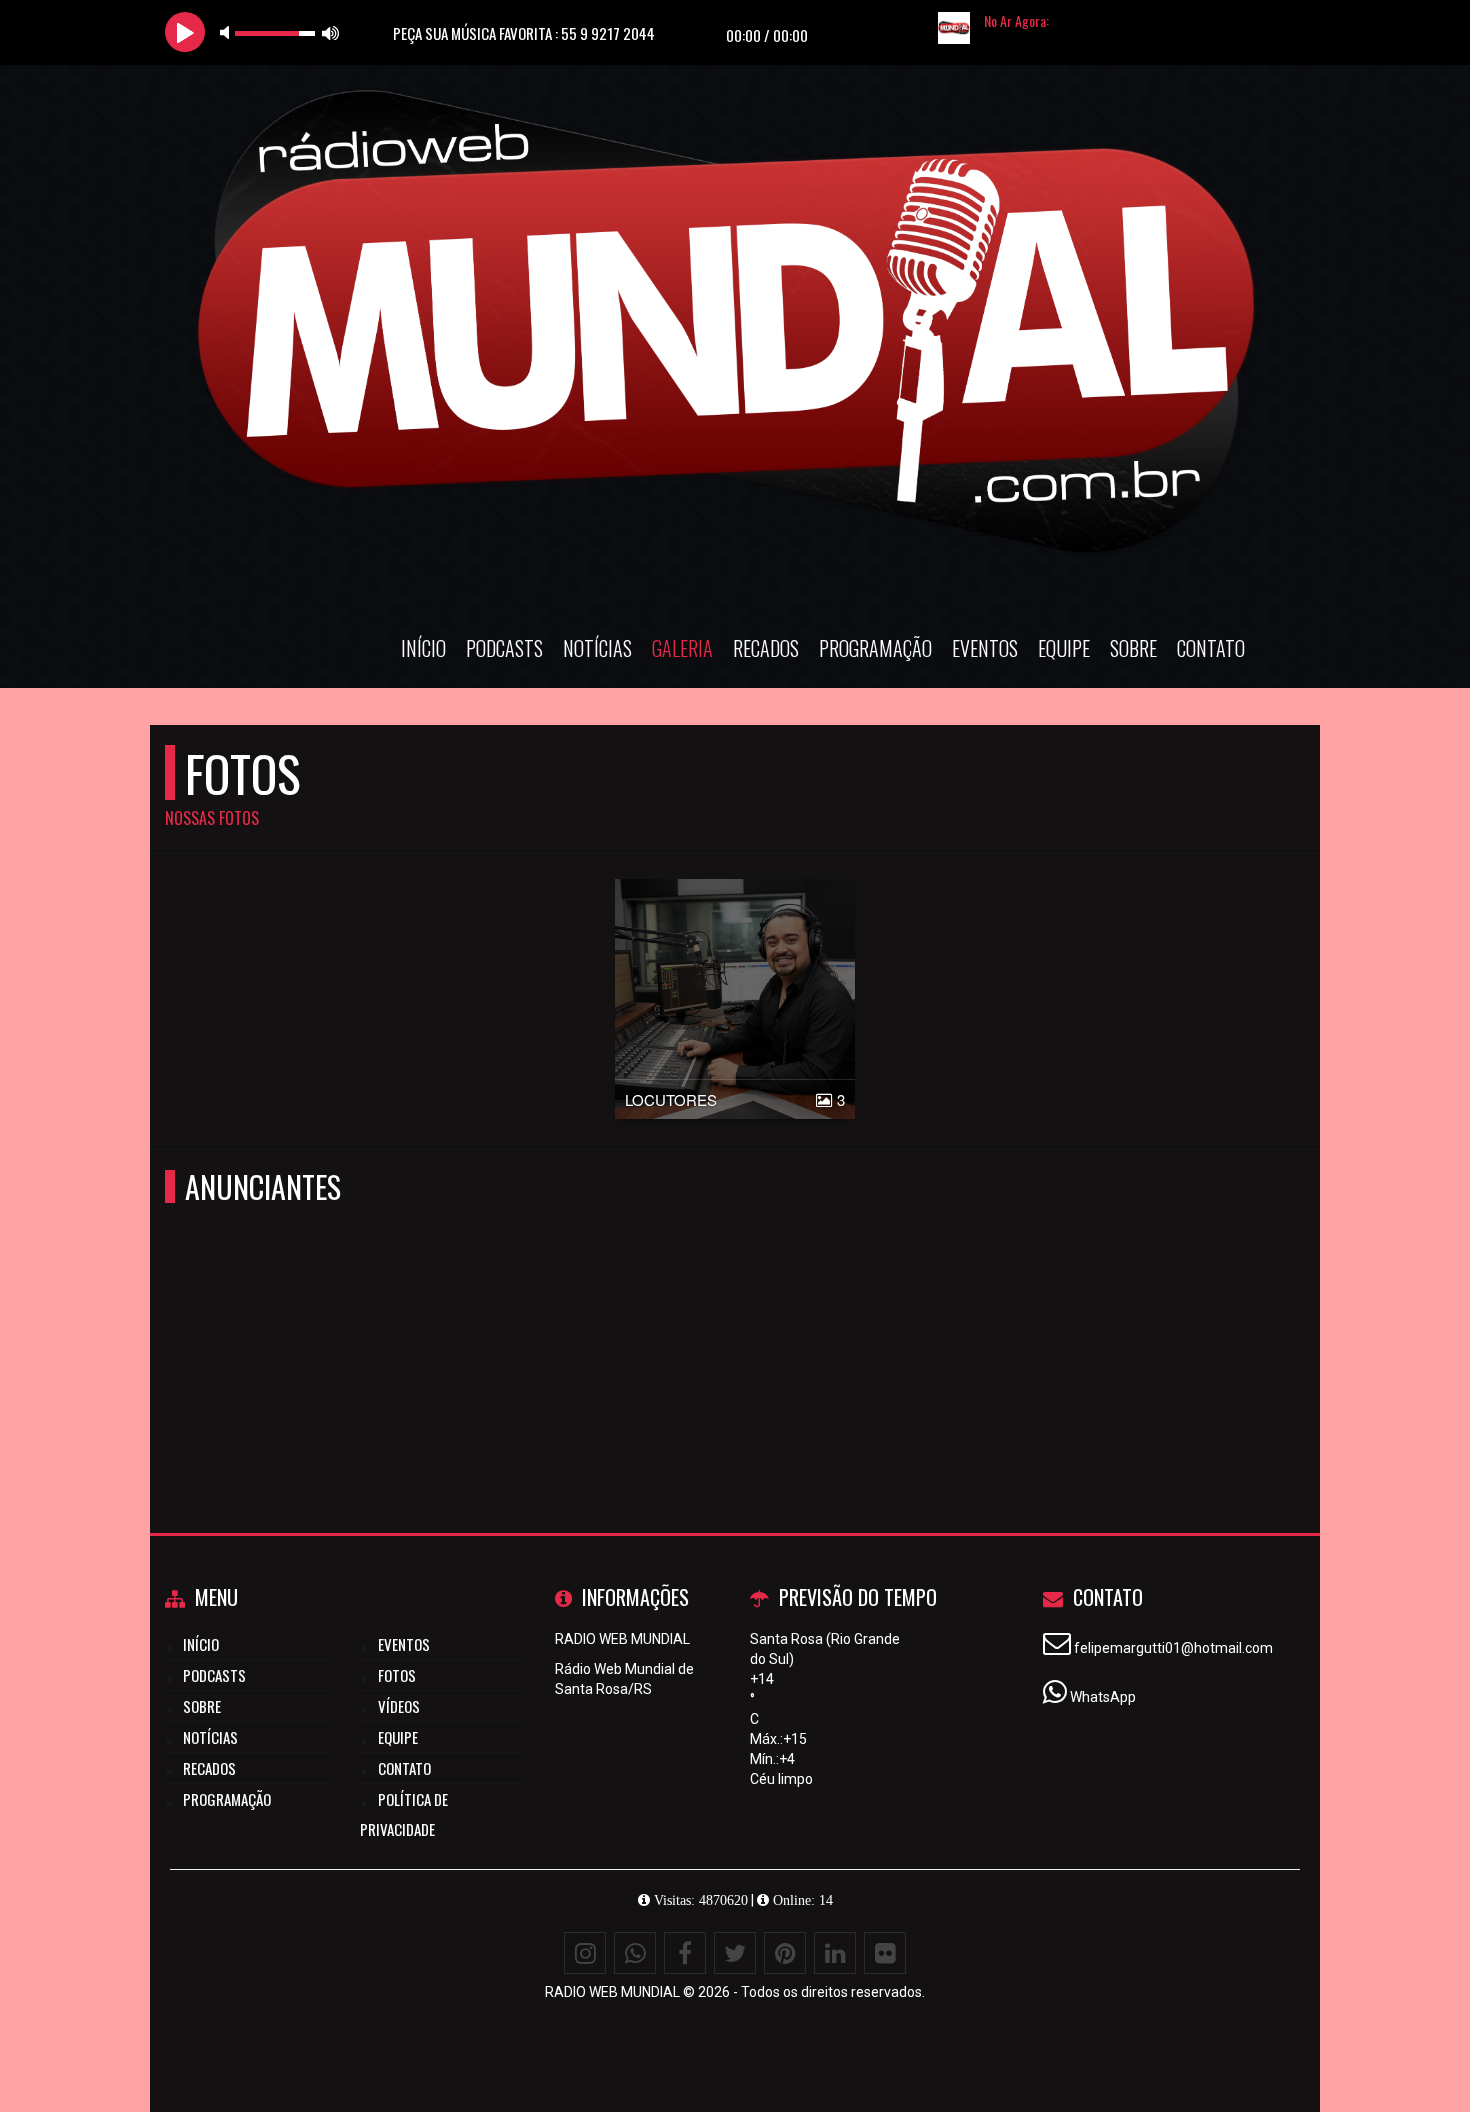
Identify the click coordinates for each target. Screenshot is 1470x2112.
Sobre (1133, 648)
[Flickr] (885, 1953)
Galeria (682, 648)
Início (423, 648)
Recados (766, 648)
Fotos (397, 1675)
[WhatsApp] (635, 1953)
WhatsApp (1103, 1697)
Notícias (597, 648)
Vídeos (399, 1706)
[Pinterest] (785, 1953)
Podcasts (504, 648)
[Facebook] (685, 1953)
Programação (875, 648)
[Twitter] (735, 1953)
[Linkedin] (835, 1953)
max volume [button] (331, 32)
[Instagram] (585, 1953)
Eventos (985, 648)
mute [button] (228, 32)
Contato (1211, 648)
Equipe (1064, 648)
